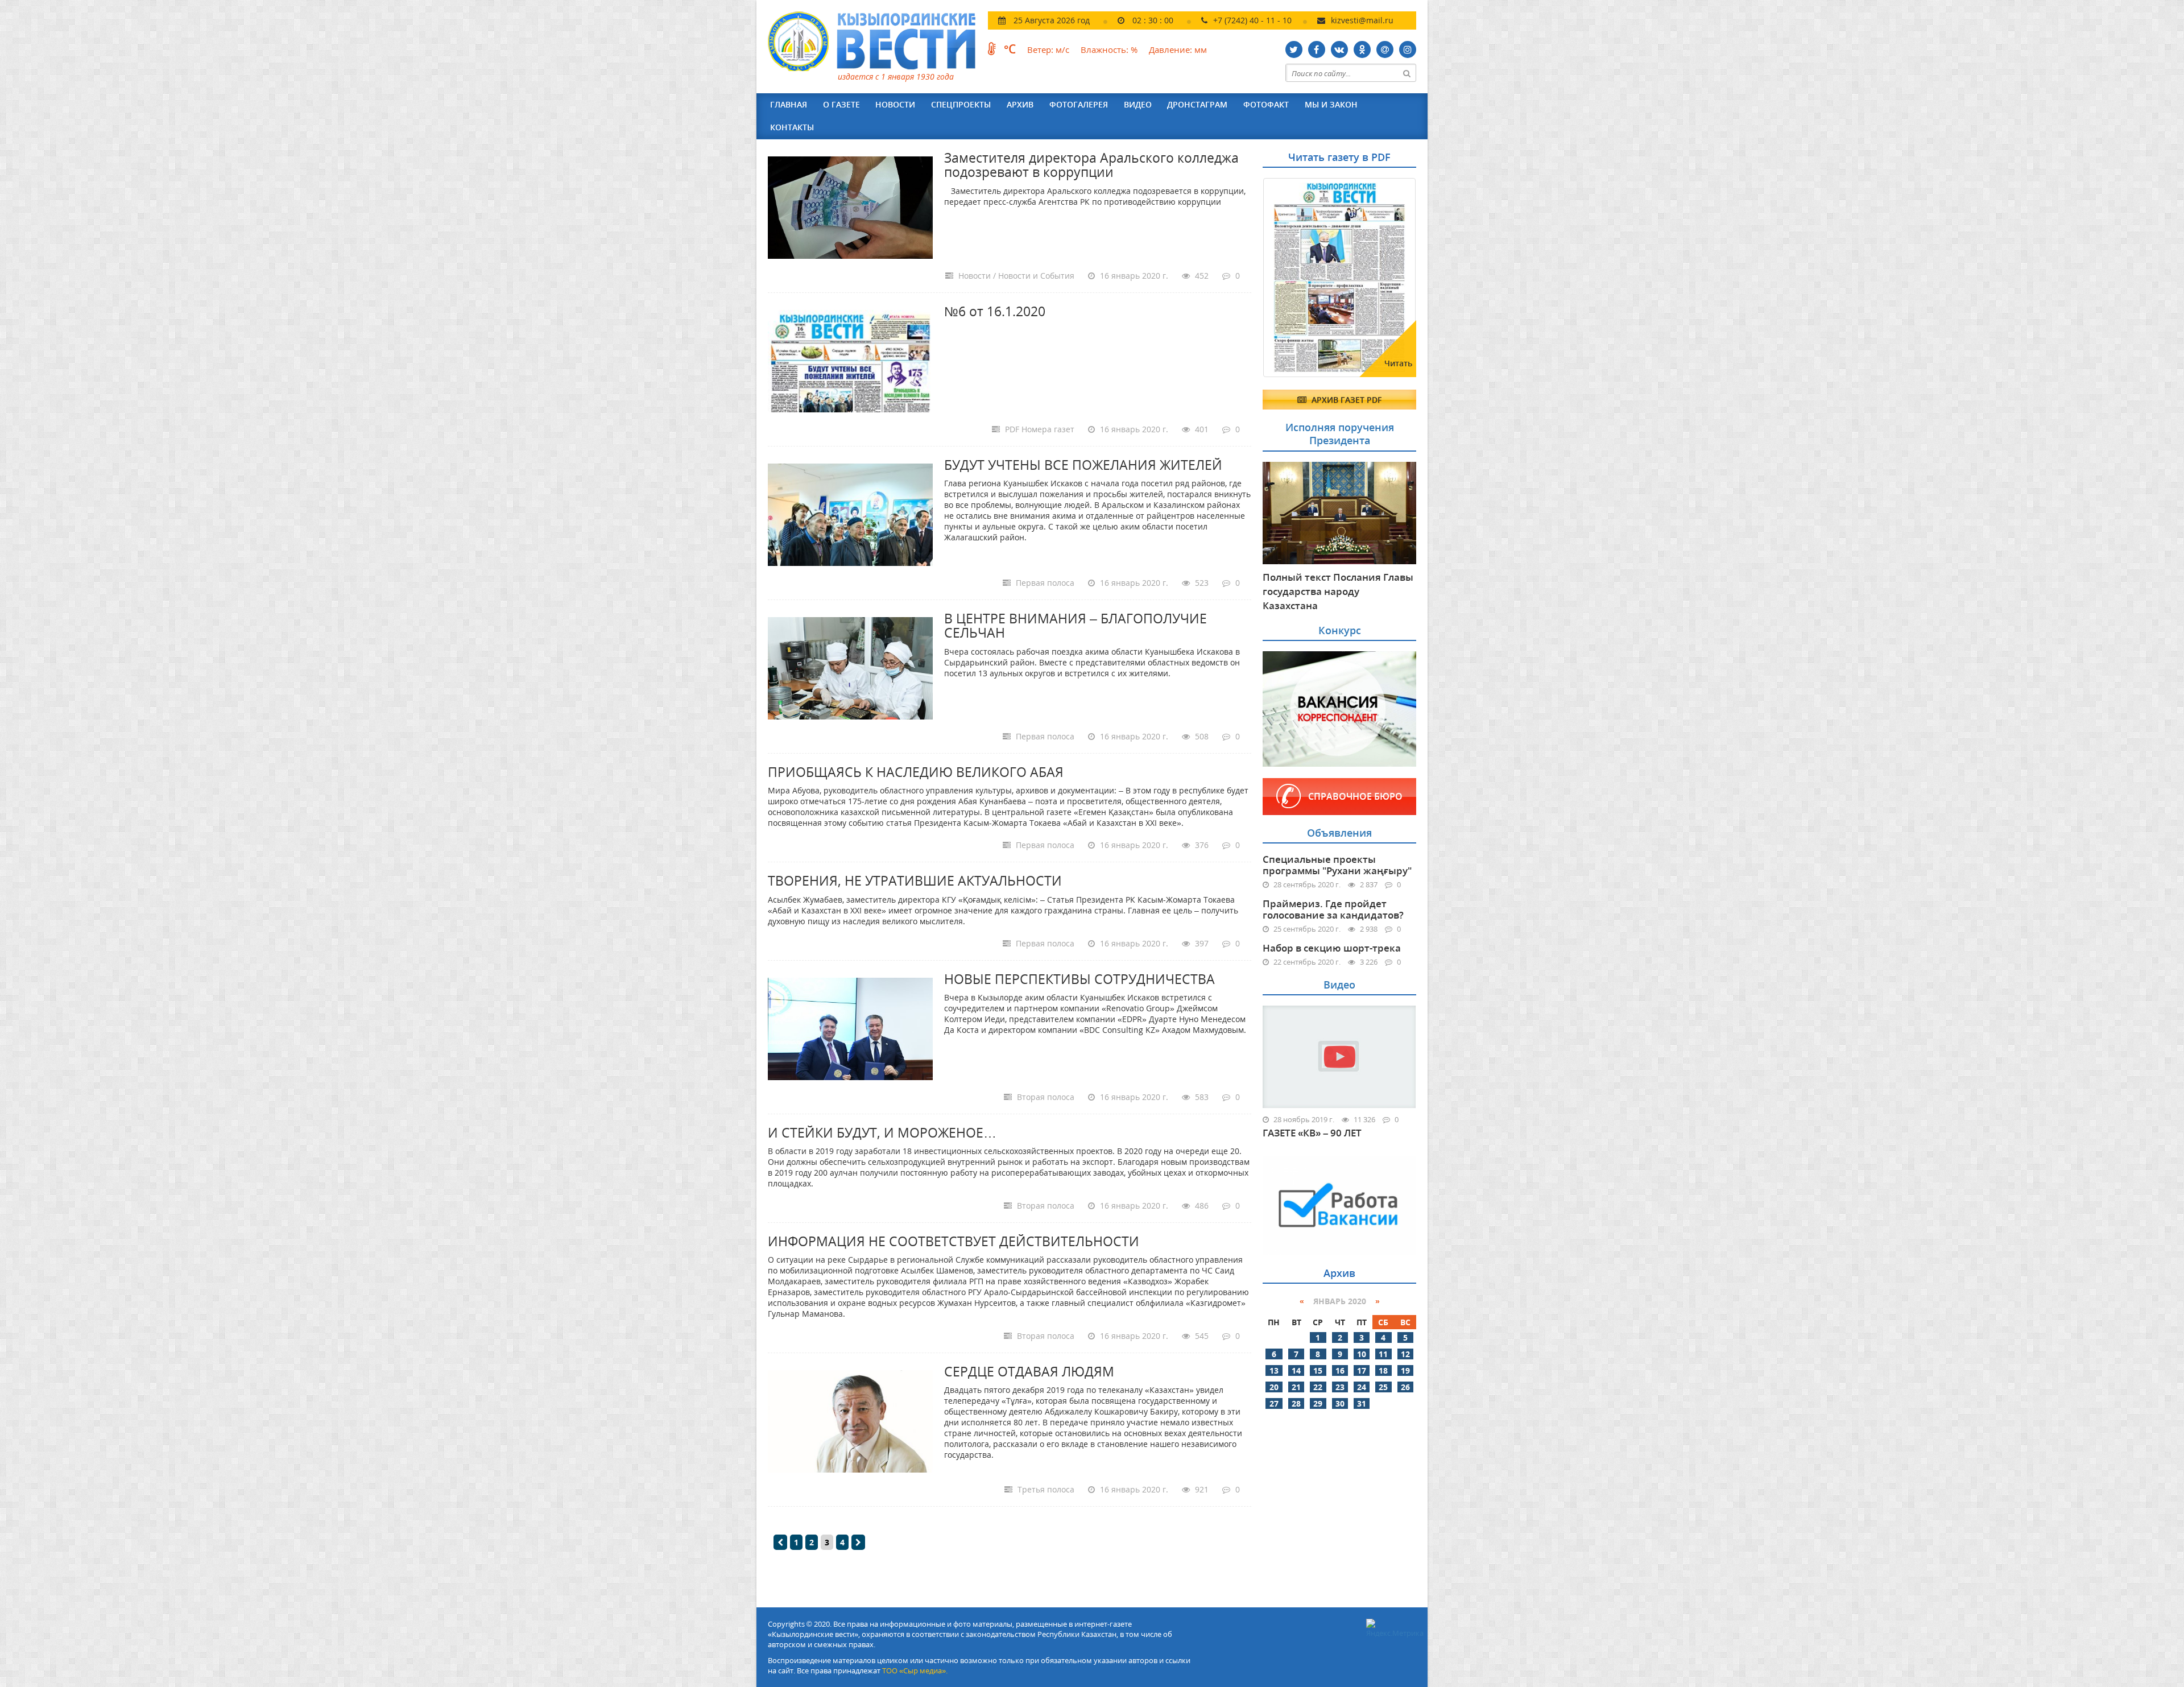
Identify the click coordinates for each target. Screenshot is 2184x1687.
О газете (841, 104)
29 (1318, 1403)
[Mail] (1385, 49)
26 (1405, 1387)
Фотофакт (1266, 104)
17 (1362, 1370)
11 (1383, 1354)
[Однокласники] (1362, 49)
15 (1318, 1370)
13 (1274, 1370)
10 (1362, 1354)
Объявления (1339, 833)
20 (1274, 1387)
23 (1340, 1387)
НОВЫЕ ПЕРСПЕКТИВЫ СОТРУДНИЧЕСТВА (1079, 979)
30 (1340, 1403)
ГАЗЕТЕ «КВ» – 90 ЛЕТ (1312, 1133)
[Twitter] (1294, 49)
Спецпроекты (961, 104)
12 (1405, 1354)
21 (1296, 1387)
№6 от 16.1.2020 (995, 311)
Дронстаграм (1197, 104)
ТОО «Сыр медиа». (915, 1671)
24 (1362, 1387)
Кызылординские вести (877, 41)
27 (1274, 1403)
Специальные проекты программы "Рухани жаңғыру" (1337, 865)
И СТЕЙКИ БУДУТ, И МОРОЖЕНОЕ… (882, 1132)
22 (1318, 1387)
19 (1405, 1370)
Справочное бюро (1355, 796)
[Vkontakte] (1339, 49)
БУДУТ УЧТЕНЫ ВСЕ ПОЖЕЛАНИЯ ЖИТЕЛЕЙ (1083, 465)
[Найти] (1407, 73)
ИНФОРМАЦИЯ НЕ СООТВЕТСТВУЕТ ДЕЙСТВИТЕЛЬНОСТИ (954, 1241)
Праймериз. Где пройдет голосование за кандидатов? (1333, 909)
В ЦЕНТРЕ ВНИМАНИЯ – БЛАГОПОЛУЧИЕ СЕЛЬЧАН (1076, 625)
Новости (895, 104)
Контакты (792, 127)
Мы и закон (1331, 104)
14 (1296, 1370)
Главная (789, 104)
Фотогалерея (1079, 104)
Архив (1020, 104)
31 (1362, 1403)
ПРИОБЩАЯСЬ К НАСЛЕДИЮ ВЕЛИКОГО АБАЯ (916, 772)
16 (1340, 1370)
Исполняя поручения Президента (1340, 434)
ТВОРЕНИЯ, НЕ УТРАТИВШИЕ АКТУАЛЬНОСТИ (915, 880)
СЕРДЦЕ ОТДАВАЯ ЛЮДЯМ (1029, 1371)
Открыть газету (1318, 206)
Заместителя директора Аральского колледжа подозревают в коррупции (1091, 165)
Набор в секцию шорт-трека (1332, 948)
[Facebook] (1317, 49)
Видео (1138, 104)
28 (1296, 1403)
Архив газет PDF (1345, 400)
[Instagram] (1408, 49)
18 (1383, 1370)
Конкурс (1340, 630)
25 (1383, 1387)
